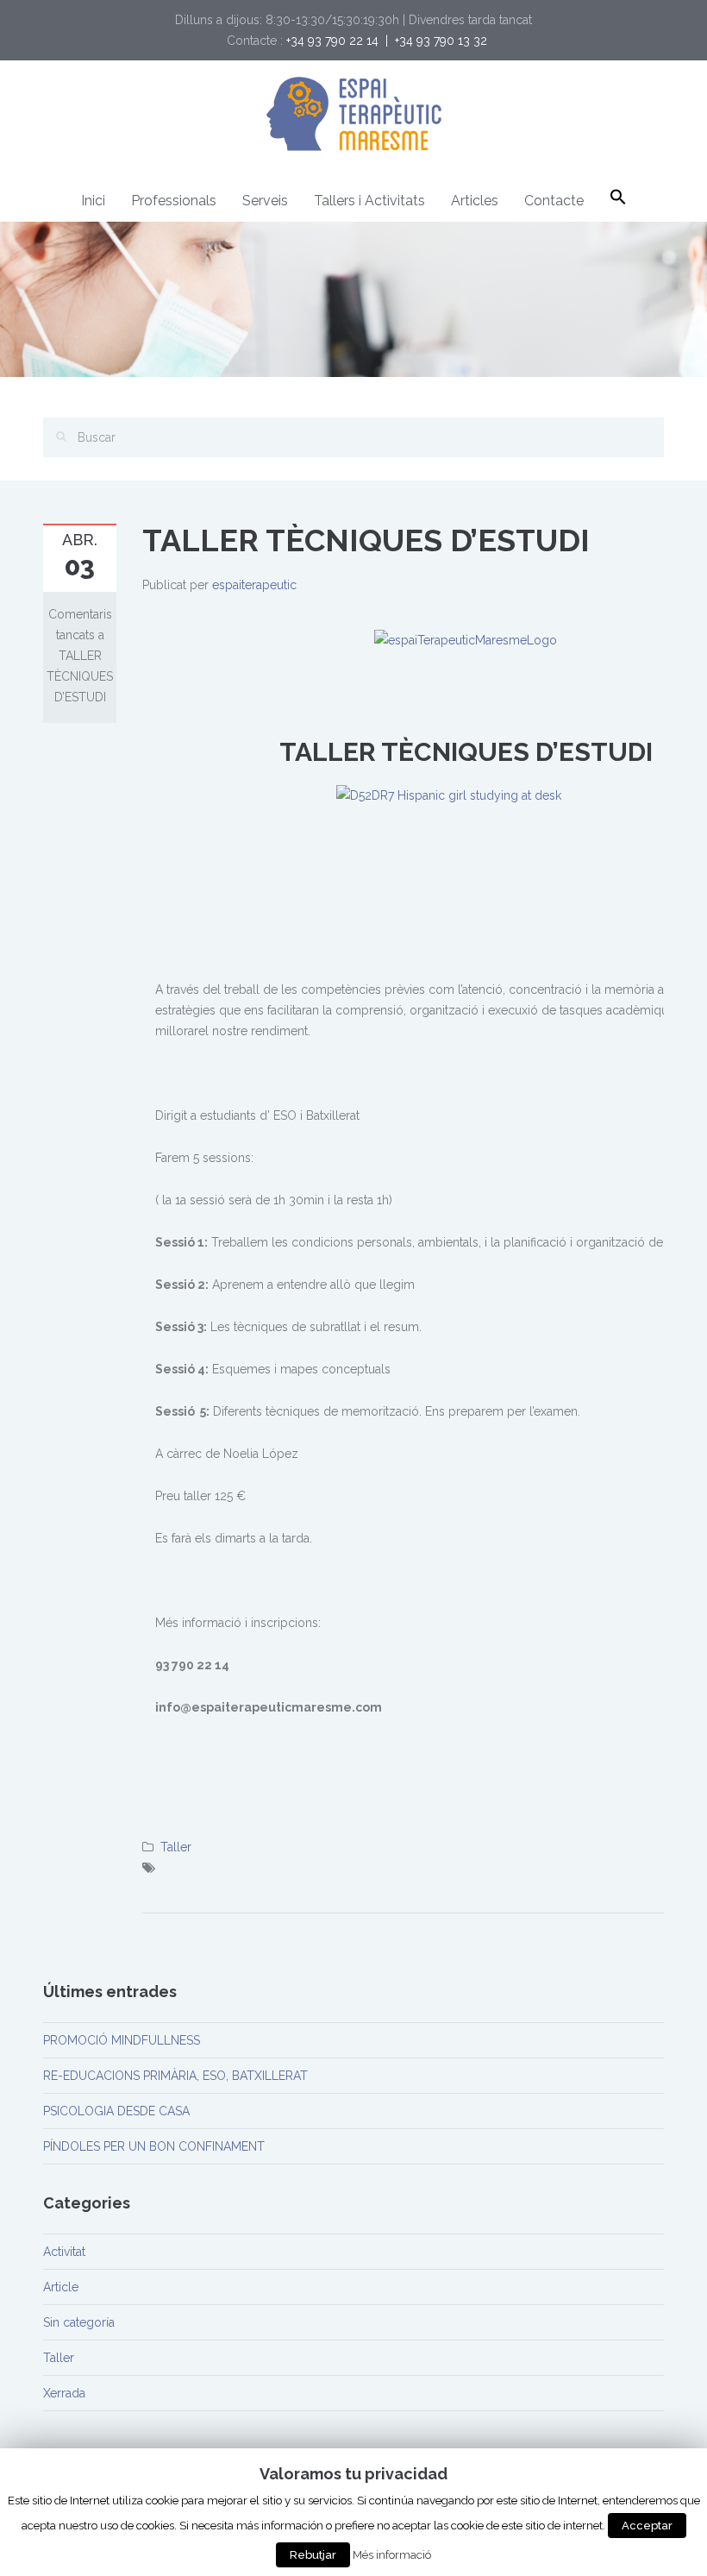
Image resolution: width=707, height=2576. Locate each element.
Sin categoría (79, 2322)
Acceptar (647, 2526)
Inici (93, 201)
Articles (475, 201)
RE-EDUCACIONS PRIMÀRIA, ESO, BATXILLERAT (175, 2076)
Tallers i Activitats (369, 201)
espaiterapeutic (254, 585)
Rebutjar (313, 2555)
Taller (176, 1847)
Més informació (392, 2554)
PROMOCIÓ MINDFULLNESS (122, 2040)
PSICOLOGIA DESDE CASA (116, 2111)
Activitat (64, 2252)
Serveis (265, 201)
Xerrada (64, 2393)
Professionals (174, 201)
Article (61, 2287)
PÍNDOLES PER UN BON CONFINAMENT (154, 2146)
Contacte (554, 201)
